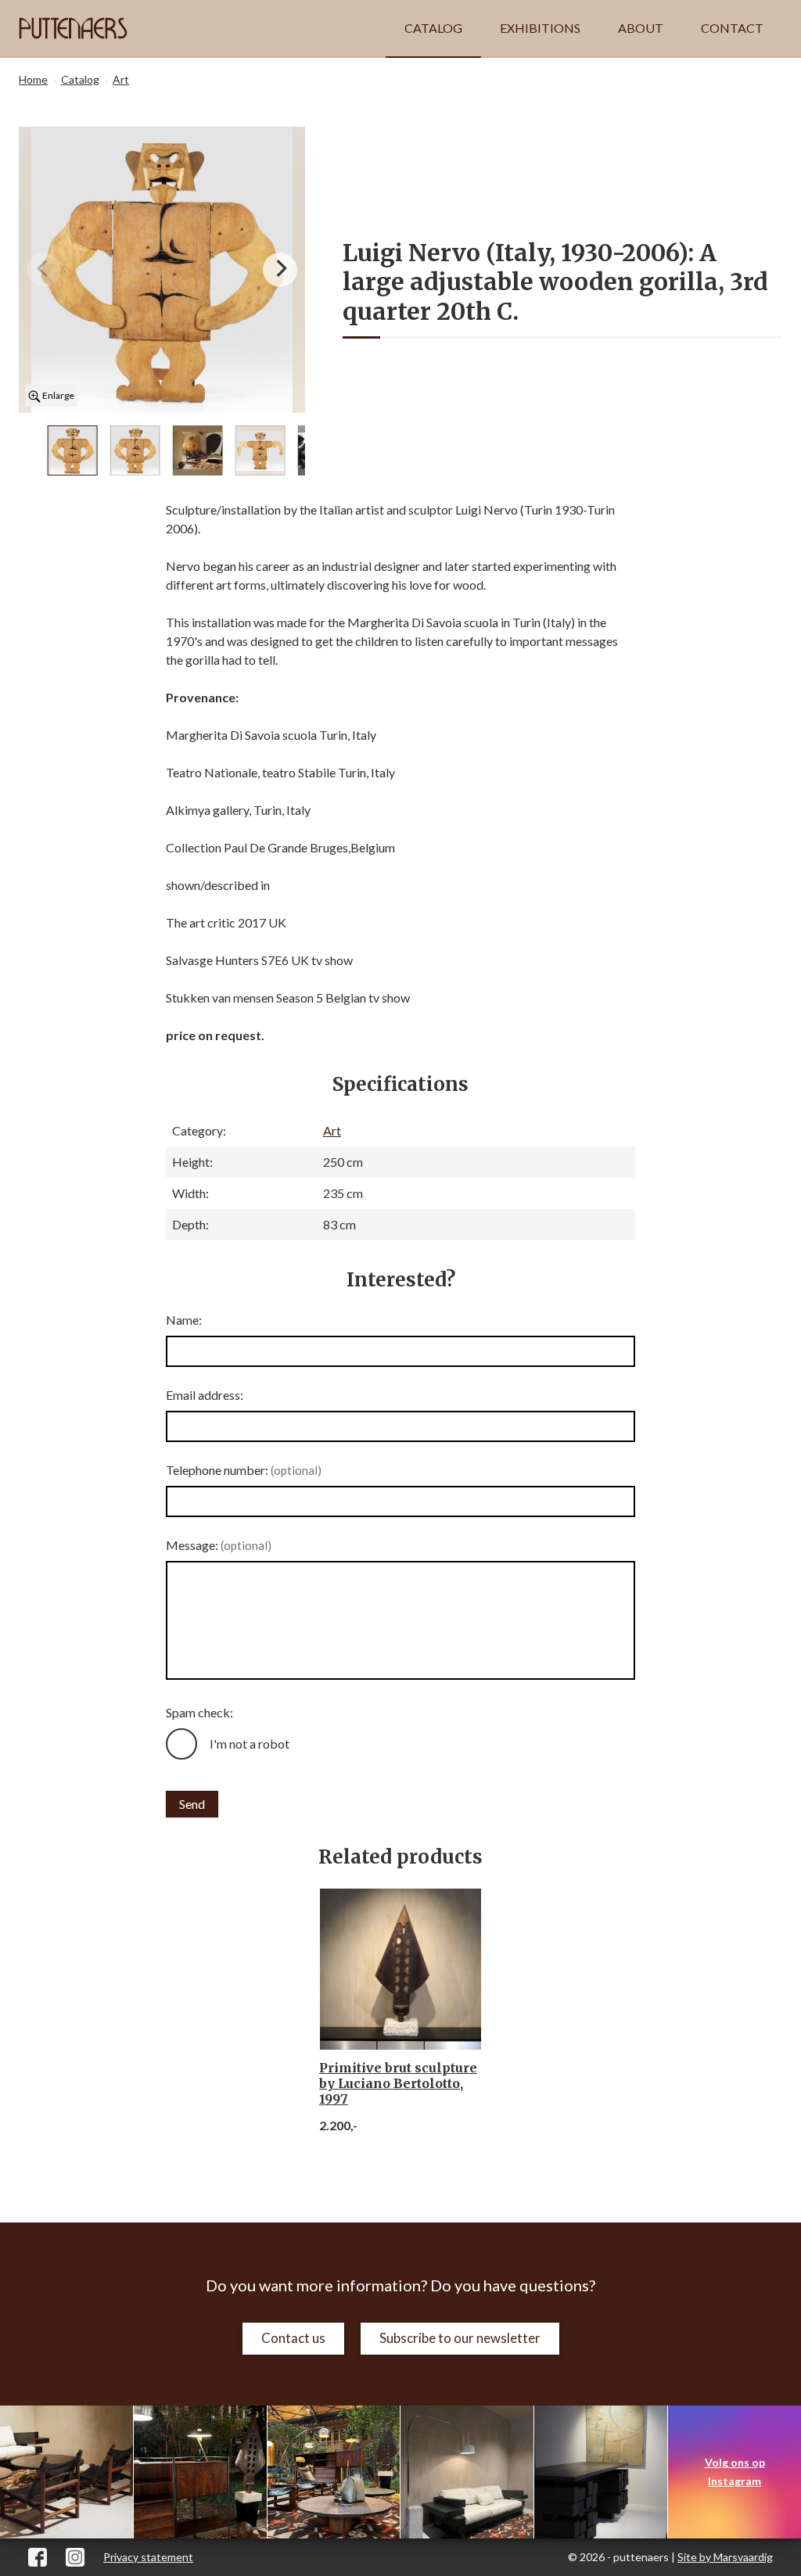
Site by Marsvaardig (725, 2557)
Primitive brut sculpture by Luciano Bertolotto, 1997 (398, 2083)
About (641, 28)
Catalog (433, 28)
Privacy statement (148, 2557)
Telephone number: (244, 1470)
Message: (219, 1545)
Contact (732, 28)
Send (192, 1804)
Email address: (205, 1395)
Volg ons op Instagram (735, 2472)
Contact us (293, 2338)
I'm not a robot (250, 1744)
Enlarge (57, 395)
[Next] (280, 270)
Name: (184, 1320)
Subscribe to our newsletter (460, 2338)
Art (332, 1130)
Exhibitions (540, 28)
